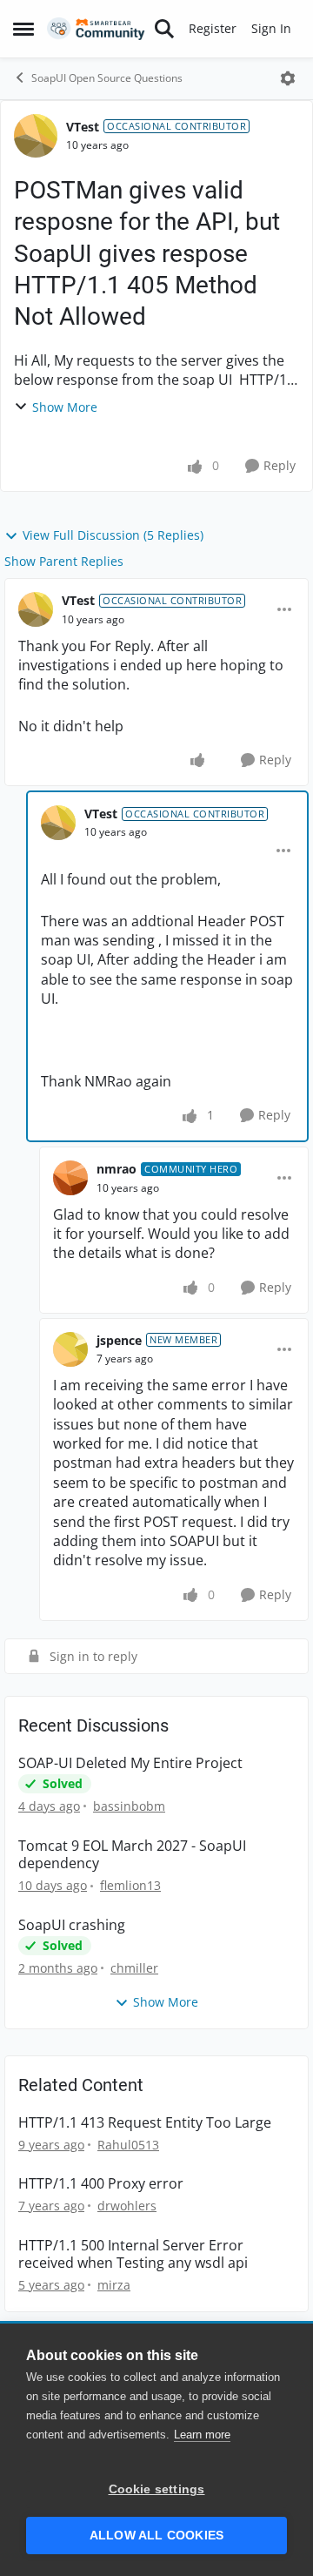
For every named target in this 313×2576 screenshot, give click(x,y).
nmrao (117, 1169)
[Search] (164, 29)
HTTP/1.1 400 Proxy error (101, 2184)
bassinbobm (129, 1806)
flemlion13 (130, 1885)
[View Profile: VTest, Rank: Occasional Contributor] (36, 136)
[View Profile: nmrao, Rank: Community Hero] (70, 1178)
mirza (114, 2285)
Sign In (271, 28)
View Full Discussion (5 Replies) (113, 535)
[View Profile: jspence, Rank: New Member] (70, 1349)
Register (213, 28)
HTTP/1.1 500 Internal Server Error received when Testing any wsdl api (133, 2255)
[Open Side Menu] (23, 29)
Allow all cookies (156, 2536)
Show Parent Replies (64, 561)
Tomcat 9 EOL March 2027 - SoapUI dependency (132, 1855)
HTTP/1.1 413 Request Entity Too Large (145, 2123)
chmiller (134, 1968)
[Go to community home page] (96, 29)
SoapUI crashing (72, 1925)
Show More (65, 407)
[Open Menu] (288, 78)
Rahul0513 (128, 2145)
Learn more (202, 2435)
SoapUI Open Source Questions (107, 78)
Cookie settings (157, 2489)
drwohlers (127, 2206)
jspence (119, 1340)
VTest (83, 127)
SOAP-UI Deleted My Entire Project (130, 1763)
